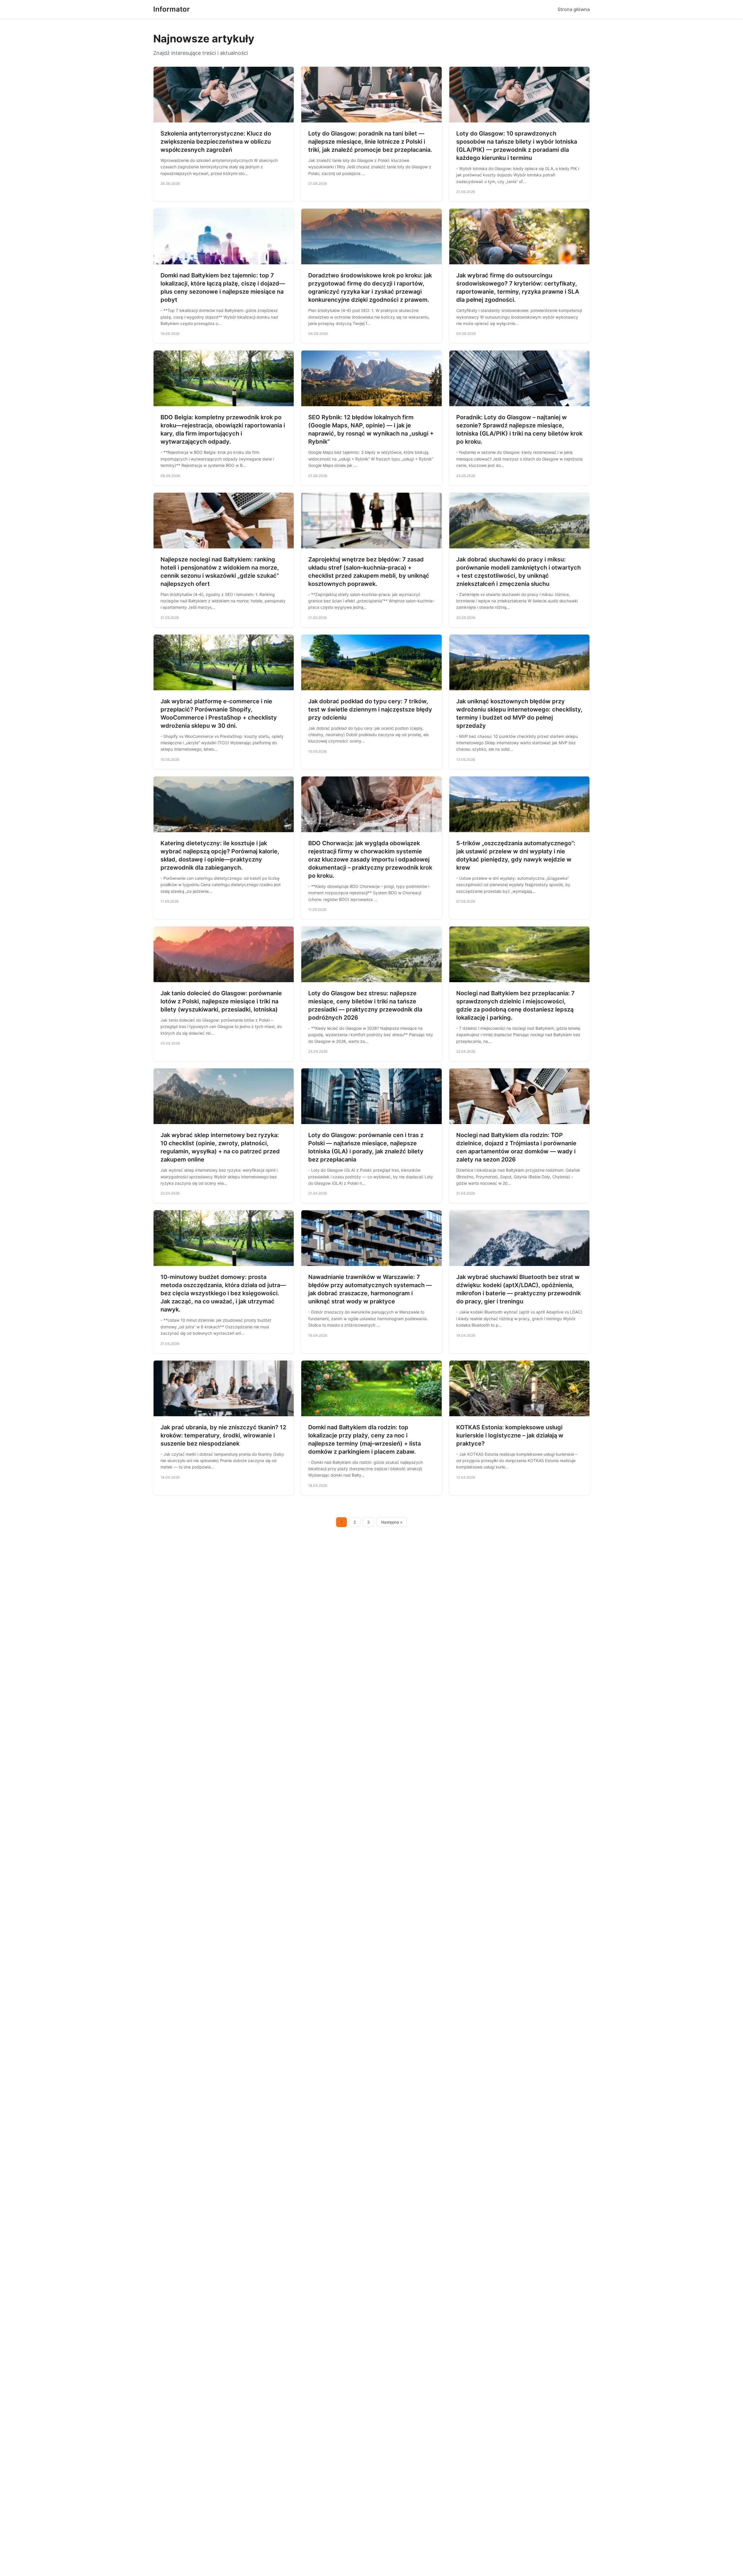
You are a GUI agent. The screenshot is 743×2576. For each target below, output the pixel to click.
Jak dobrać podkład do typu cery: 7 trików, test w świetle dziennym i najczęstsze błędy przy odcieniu (370, 709)
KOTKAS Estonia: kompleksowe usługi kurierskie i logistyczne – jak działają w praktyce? (510, 1435)
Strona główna (574, 9)
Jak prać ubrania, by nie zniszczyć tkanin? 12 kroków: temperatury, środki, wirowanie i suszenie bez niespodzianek (223, 1435)
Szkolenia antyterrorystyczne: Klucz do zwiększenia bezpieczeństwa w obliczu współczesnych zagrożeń (216, 142)
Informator (172, 9)
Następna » (392, 1522)
